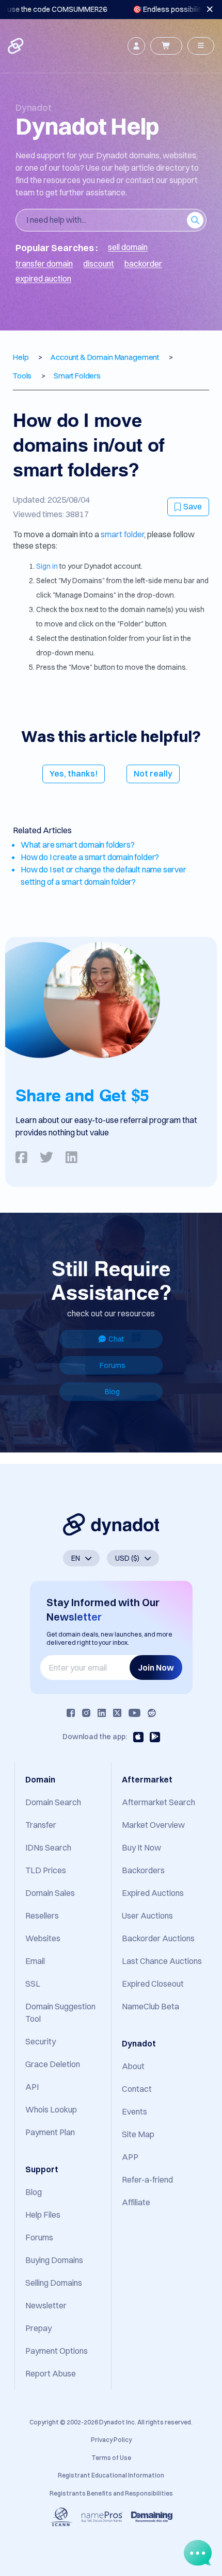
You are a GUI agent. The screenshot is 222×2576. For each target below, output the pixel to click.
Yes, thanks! (74, 773)
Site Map (138, 2134)
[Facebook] (71, 1713)
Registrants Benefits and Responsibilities (111, 2493)
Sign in (47, 566)
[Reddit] (152, 1713)
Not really (153, 773)
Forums (113, 1365)
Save (193, 506)
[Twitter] (117, 1713)
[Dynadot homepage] (17, 46)
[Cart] (166, 46)
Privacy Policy (111, 2440)
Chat (116, 1339)
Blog (112, 1392)
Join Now (156, 1667)
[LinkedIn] (102, 1713)
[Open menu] (201, 46)
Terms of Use (111, 2458)
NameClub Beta (150, 2006)
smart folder (122, 534)
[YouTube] (134, 1713)
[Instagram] (86, 1713)
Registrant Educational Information (111, 2475)
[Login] (136, 46)
